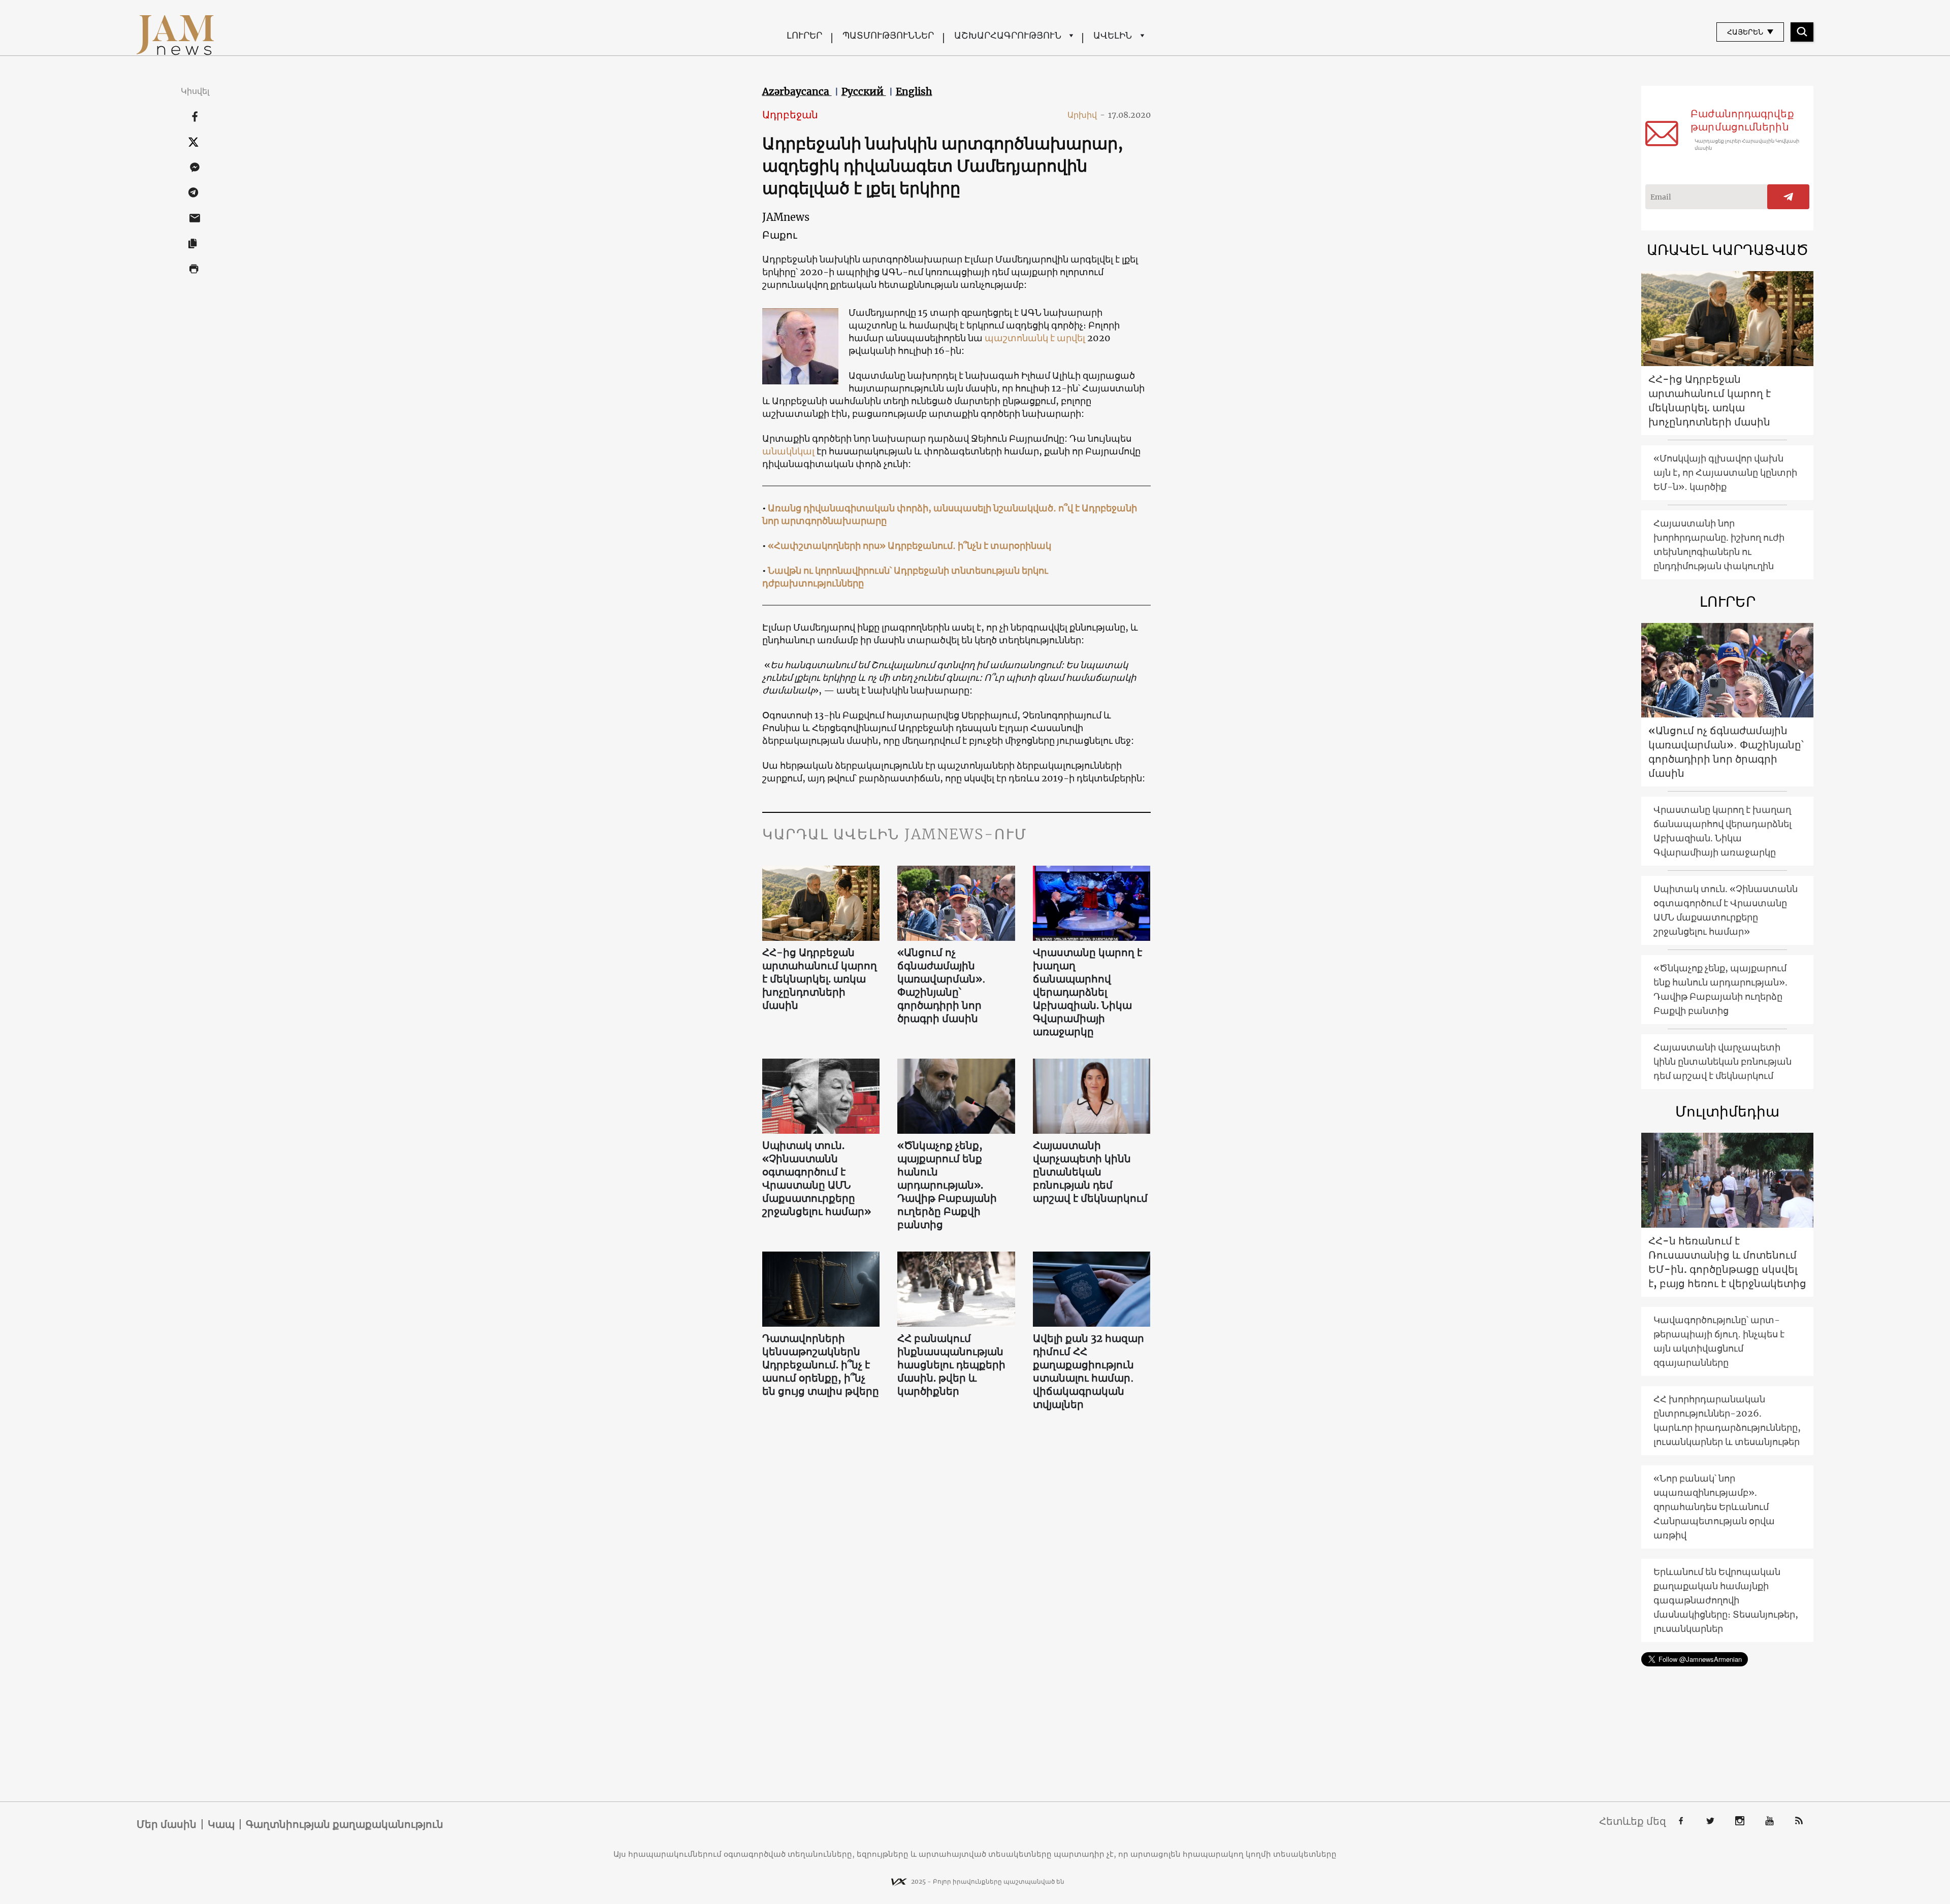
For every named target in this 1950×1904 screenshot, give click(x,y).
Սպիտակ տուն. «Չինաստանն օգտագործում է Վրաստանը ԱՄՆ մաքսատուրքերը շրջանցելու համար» (817, 1178)
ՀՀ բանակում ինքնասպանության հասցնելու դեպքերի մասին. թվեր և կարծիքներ (951, 1365)
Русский (864, 91)
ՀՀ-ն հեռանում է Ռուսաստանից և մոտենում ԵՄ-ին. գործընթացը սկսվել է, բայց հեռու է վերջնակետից (1727, 1262)
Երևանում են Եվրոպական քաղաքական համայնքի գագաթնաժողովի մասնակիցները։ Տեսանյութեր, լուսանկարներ (1726, 1600)
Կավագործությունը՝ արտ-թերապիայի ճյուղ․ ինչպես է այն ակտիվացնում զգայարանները (1719, 1341)
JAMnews (786, 217)
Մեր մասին (167, 1824)
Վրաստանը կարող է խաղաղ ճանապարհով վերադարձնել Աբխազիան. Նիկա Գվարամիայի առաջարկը (1087, 992)
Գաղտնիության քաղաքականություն (345, 1824)
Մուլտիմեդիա (1727, 1111)
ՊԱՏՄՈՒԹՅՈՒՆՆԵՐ (888, 35)
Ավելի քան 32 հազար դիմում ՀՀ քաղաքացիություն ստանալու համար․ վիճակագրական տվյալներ (1088, 1371)
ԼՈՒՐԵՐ (804, 35)
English (914, 91)
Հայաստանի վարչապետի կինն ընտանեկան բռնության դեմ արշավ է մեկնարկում (1090, 1172)
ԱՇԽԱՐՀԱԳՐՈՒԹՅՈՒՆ (1008, 35)
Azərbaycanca (797, 91)
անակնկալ (788, 451)
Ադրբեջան (790, 114)
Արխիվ (1086, 115)
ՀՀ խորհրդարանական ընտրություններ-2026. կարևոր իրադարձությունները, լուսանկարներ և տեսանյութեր (1727, 1420)
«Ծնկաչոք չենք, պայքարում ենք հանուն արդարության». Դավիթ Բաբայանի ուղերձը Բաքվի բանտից (947, 1185)
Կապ (221, 1824)
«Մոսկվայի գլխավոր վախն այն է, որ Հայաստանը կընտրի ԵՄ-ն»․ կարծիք (1725, 472)
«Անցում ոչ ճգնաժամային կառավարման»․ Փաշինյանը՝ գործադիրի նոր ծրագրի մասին (941, 985)
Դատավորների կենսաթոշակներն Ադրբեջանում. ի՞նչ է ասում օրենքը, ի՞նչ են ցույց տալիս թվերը (821, 1365)
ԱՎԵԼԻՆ (1113, 35)
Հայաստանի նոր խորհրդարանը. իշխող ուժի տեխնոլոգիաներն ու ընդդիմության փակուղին (1719, 545)
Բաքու (780, 235)
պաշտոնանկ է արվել (1035, 338)
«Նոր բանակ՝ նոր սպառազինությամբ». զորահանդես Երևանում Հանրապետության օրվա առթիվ (1714, 1507)
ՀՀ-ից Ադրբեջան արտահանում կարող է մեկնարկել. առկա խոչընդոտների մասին (820, 979)
